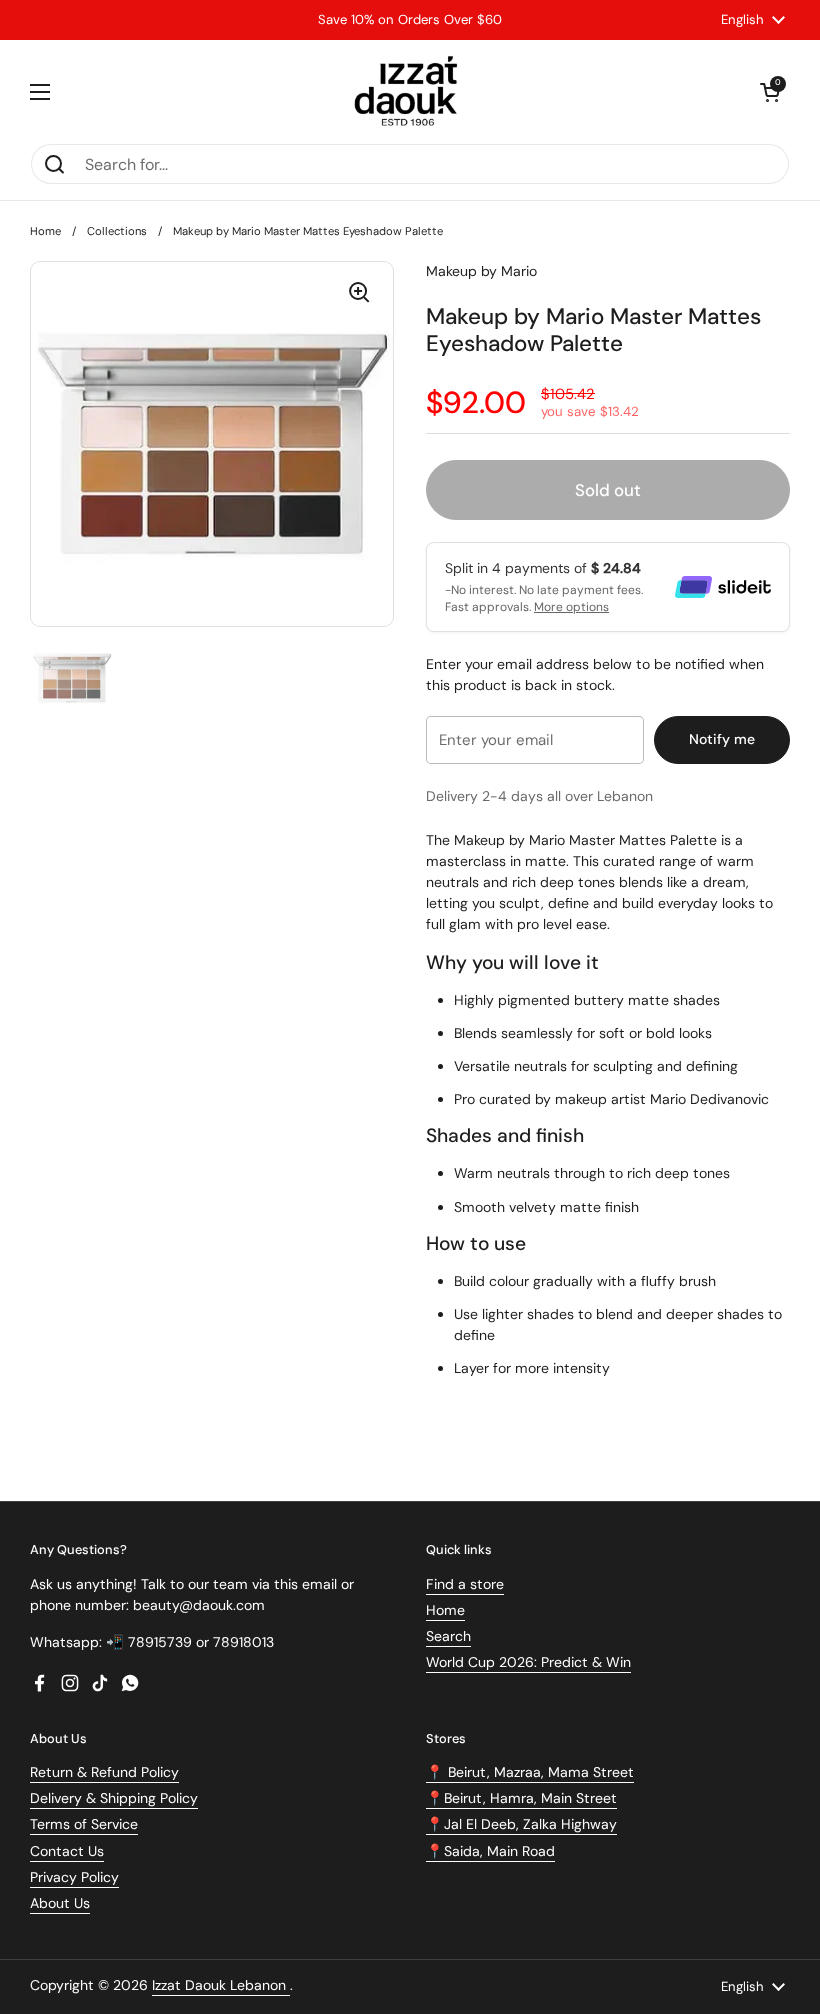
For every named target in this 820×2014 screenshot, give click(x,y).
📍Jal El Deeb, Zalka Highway (521, 1824)
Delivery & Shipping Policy (114, 1798)
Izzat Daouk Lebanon (221, 1985)
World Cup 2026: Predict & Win (528, 1662)
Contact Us (67, 1851)
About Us (60, 1903)
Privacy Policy (74, 1877)
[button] (770, 92)
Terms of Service (84, 1824)
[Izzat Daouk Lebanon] (410, 91)
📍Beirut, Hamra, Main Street (521, 1798)
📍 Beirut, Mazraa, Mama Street (530, 1772)
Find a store (465, 1584)
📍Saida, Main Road (490, 1851)
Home (45, 231)
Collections (117, 231)
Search (448, 1636)
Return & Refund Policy (104, 1772)
